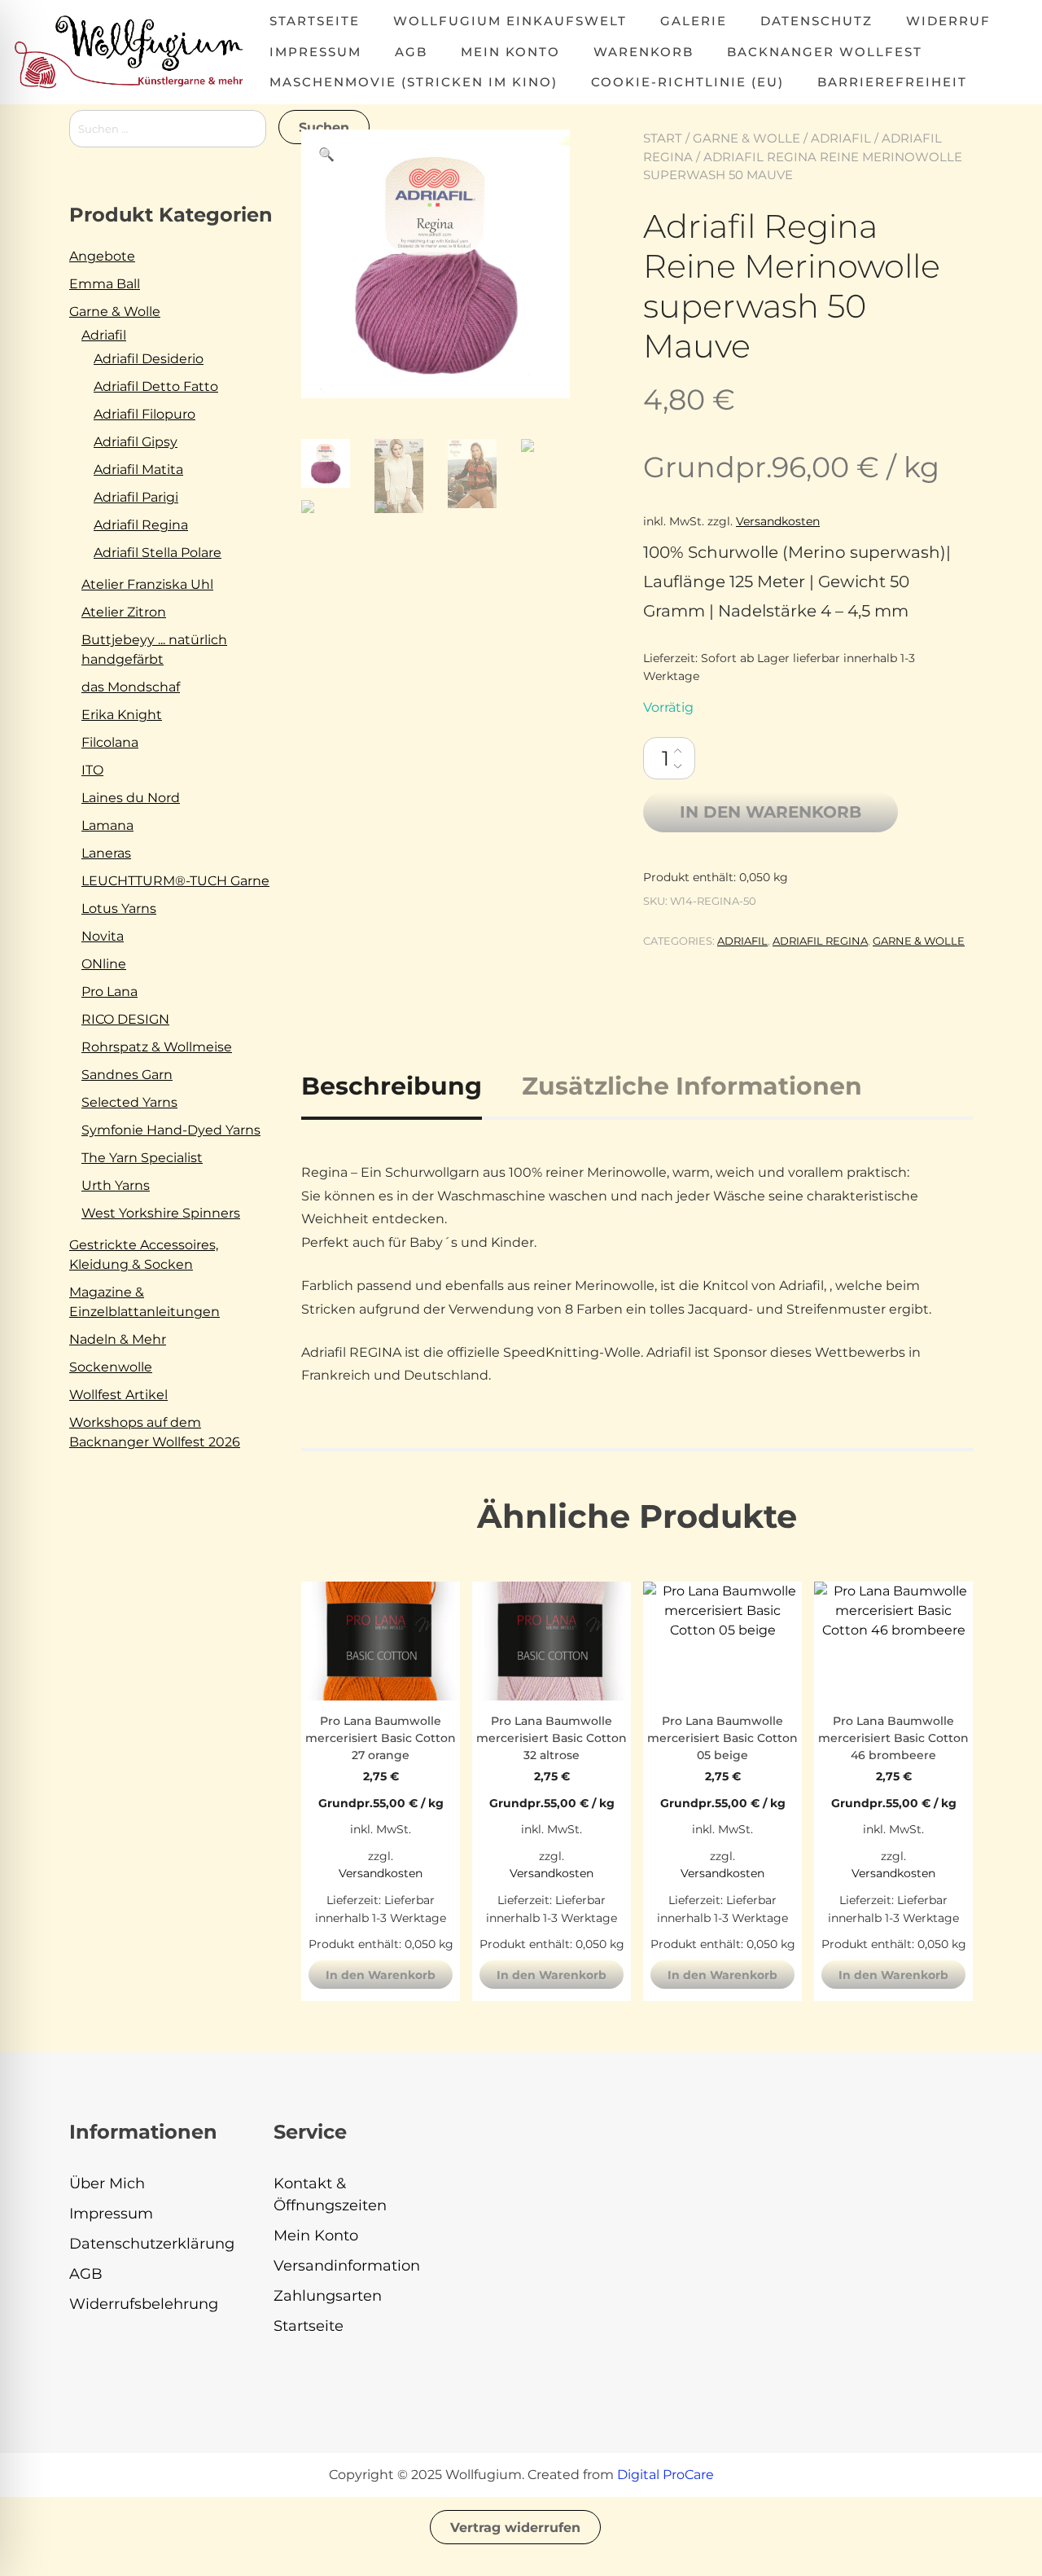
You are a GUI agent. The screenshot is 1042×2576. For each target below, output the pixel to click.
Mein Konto (510, 52)
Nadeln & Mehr (118, 1339)
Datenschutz (817, 21)
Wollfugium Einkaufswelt (510, 21)
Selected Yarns (129, 1102)
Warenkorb (644, 52)
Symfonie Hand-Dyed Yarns (171, 1130)
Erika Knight (122, 715)
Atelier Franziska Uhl (147, 584)
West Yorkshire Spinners (161, 1213)
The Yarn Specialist (142, 1158)
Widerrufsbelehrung (144, 2304)
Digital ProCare (665, 2475)
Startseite (315, 21)
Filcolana (110, 742)
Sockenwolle (111, 1367)
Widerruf (948, 21)
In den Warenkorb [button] (381, 1975)
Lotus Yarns (119, 908)
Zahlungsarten (328, 2296)
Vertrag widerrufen (515, 2528)
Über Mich (107, 2183)
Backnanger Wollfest (825, 52)
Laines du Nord (131, 798)
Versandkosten (778, 521)
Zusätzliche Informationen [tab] (692, 1086)
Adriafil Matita (138, 470)
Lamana (107, 825)
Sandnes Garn (127, 1075)
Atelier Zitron (124, 612)
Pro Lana (109, 992)
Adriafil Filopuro (144, 414)
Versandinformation (347, 2266)
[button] (326, 155)
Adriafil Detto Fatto (156, 386)
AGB (411, 52)
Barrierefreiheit (892, 82)
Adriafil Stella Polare (158, 553)
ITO (92, 770)
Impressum (315, 52)
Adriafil (841, 138)
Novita (103, 936)
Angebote (102, 256)
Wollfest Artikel (118, 1395)
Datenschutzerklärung (152, 2244)
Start (663, 138)
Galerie (694, 21)
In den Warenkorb (771, 812)
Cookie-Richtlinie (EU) (687, 82)
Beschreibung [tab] (392, 1086)
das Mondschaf (131, 687)
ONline (104, 964)
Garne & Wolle (746, 138)
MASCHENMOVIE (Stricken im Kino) (414, 82)
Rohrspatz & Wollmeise (157, 1047)
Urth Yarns (116, 1185)
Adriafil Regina (820, 941)
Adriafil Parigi (136, 497)
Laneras (106, 853)
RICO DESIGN (125, 1019)
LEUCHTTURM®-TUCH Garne (175, 881)
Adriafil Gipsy (136, 442)
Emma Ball (105, 284)
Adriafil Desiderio (149, 359)
